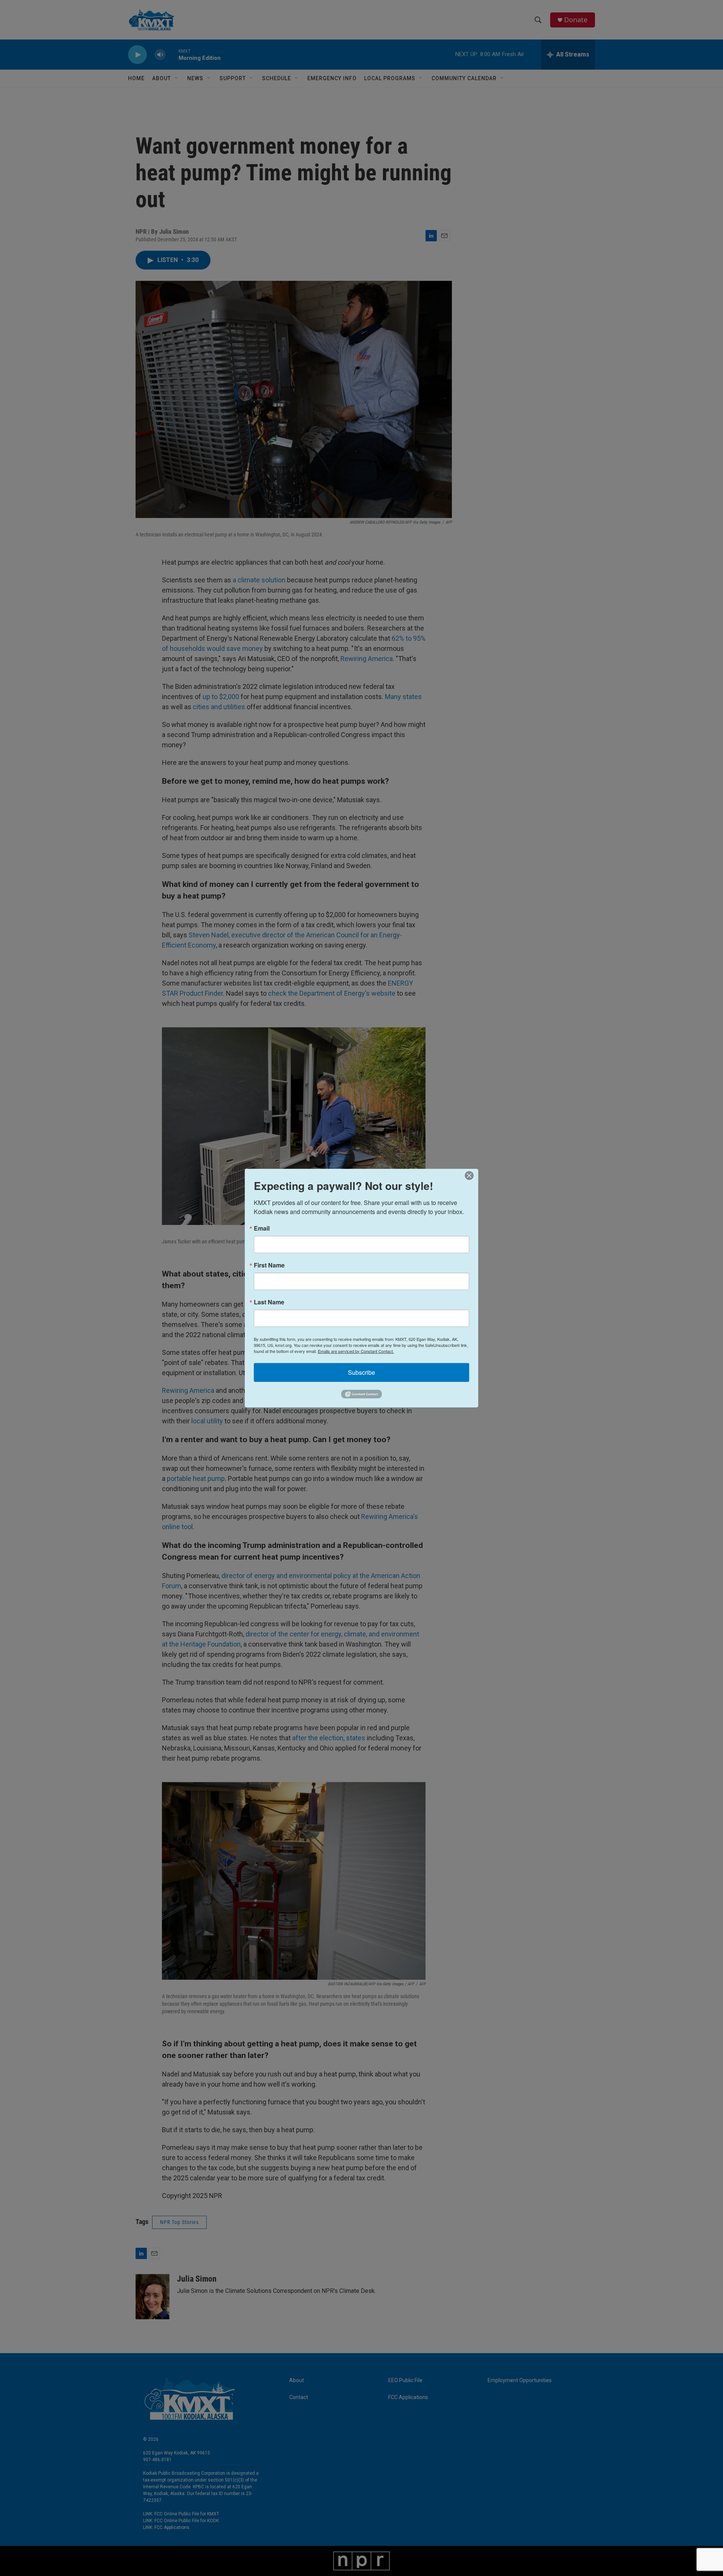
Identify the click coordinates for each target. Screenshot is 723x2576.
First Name (269, 1265)
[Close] (471, 1175)
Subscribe (361, 1372)
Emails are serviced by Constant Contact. (356, 1351)
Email (262, 1228)
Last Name (269, 1302)
